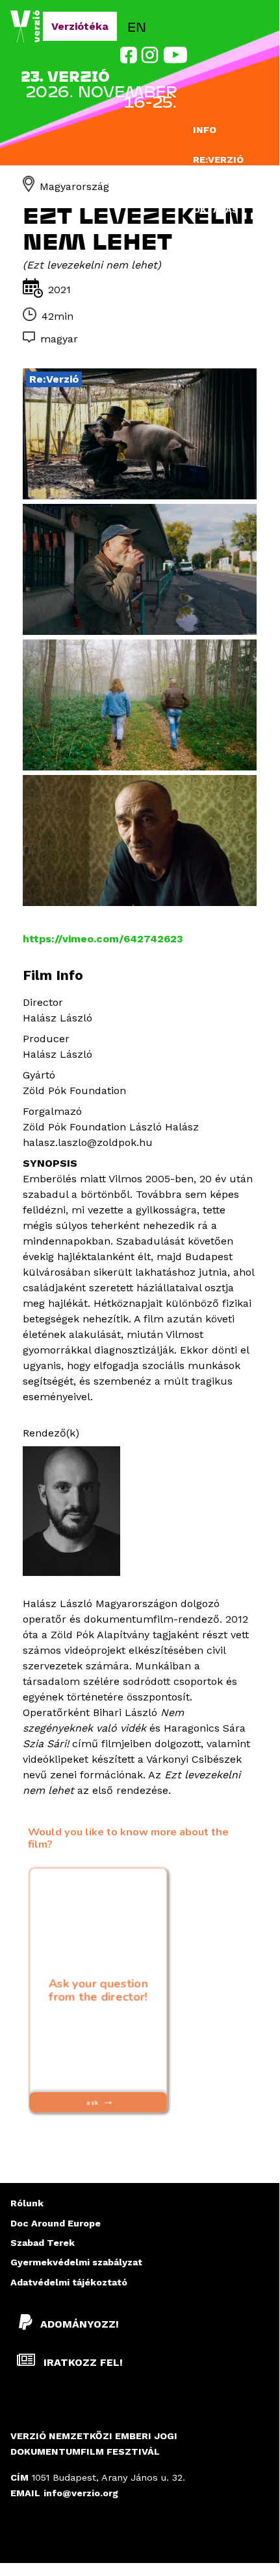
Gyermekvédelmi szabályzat (76, 2262)
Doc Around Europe (56, 2223)
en (137, 26)
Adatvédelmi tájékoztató (69, 2282)
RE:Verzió (218, 160)
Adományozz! (80, 2324)
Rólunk (27, 2203)
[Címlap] (27, 27)
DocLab (212, 184)
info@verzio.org (81, 2493)
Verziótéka (80, 26)
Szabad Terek (43, 2243)
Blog (206, 239)
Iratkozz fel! (82, 2362)
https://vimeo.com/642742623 (103, 939)
